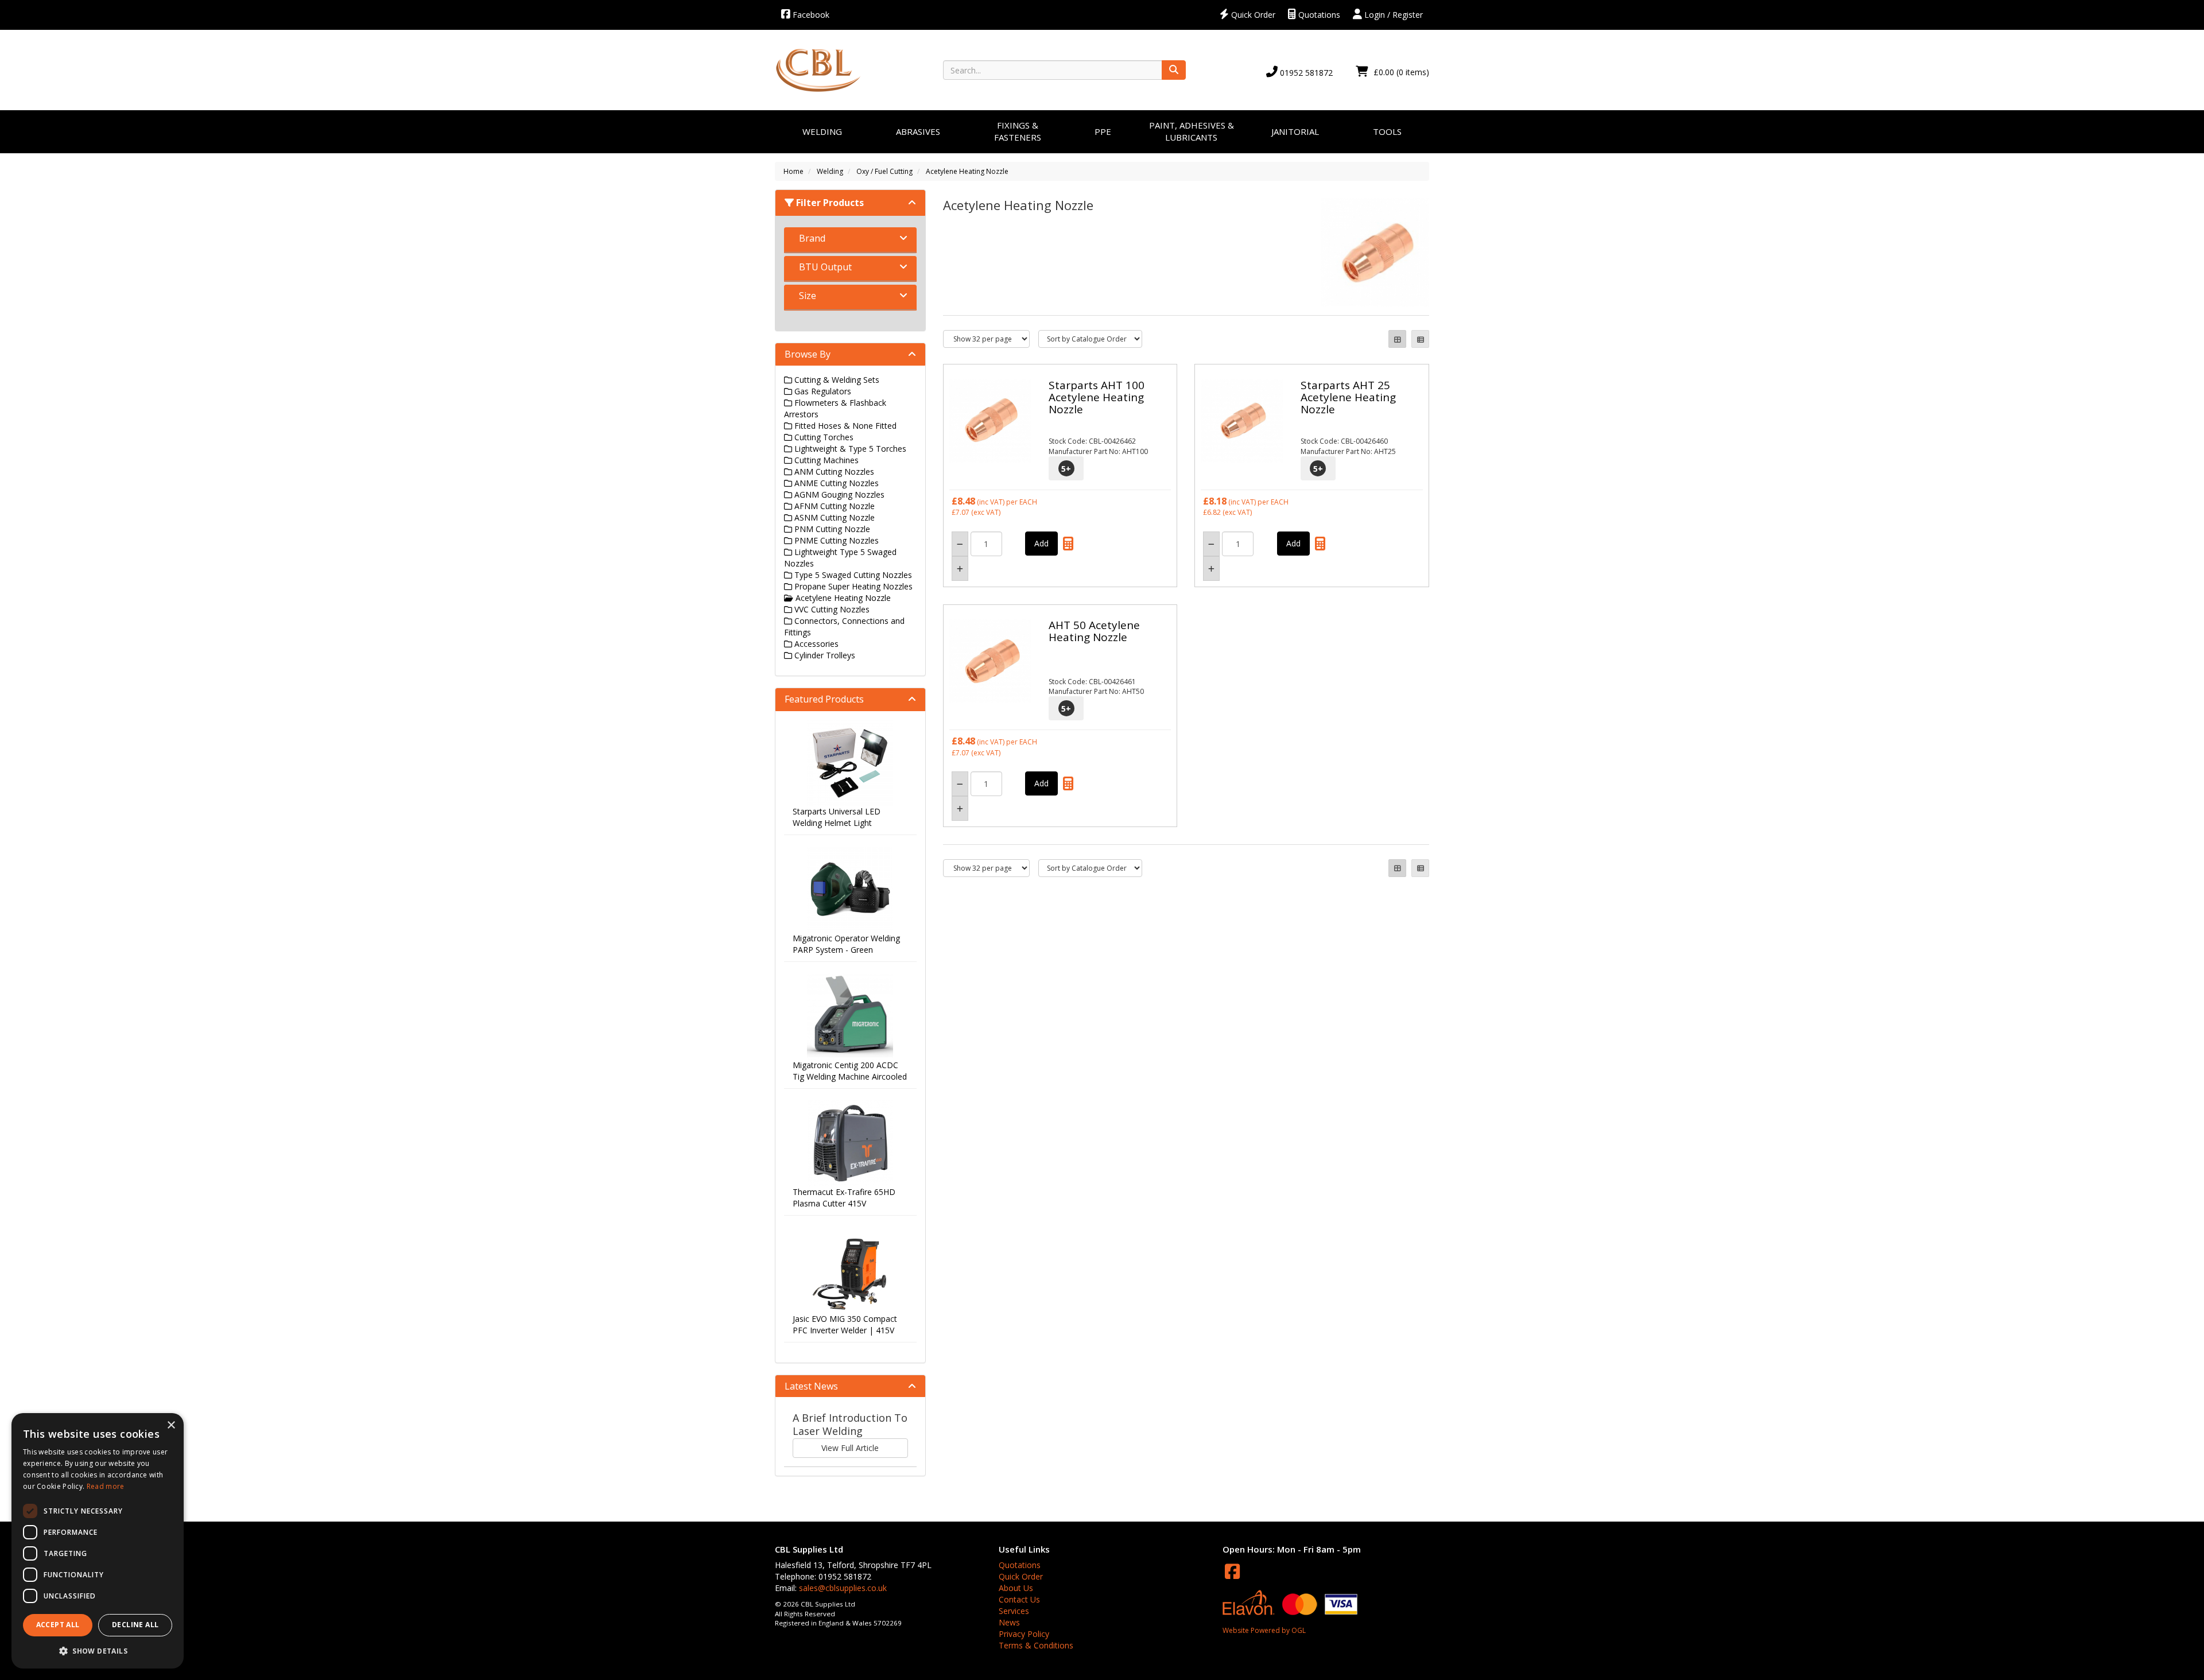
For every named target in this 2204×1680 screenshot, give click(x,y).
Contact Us (1019, 1599)
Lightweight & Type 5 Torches (849, 449)
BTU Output (825, 267)
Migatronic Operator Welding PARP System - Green (846, 944)
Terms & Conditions (1036, 1645)
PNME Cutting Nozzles (835, 540)
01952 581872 (1305, 73)
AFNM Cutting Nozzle (833, 506)
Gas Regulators (822, 391)
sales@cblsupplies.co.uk (843, 1588)
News (1009, 1622)
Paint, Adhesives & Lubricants (1192, 131)
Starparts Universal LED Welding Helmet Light (837, 817)
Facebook (810, 15)
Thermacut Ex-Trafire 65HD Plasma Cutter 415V (844, 1198)
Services (1014, 1611)
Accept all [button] (58, 1625)
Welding (822, 131)
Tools (1387, 131)
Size (808, 296)
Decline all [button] (135, 1625)
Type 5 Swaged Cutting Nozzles (852, 575)
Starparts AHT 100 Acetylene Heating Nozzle (1097, 397)
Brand (812, 238)
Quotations (1318, 15)
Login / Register (1392, 15)
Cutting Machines (825, 460)
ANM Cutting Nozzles (833, 472)
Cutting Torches (823, 437)
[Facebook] (1232, 1571)
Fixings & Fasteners (1018, 131)
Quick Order (1252, 15)
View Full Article (850, 1448)
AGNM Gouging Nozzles (838, 494)
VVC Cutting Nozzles (831, 609)
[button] (98, 1650)
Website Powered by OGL (1264, 1630)
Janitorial (1295, 131)
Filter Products (829, 203)
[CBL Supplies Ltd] (818, 70)
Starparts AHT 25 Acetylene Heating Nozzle (1348, 397)
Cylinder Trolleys (824, 655)
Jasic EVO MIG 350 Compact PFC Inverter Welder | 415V (845, 1324)
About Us (1016, 1588)
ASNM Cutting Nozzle (833, 517)
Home (793, 171)
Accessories (815, 644)
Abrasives (918, 131)
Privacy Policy (1024, 1634)
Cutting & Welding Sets (836, 380)
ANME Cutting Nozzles (835, 483)
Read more (106, 1486)
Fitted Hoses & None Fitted (844, 426)
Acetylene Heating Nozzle (967, 171)
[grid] (1397, 339)
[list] (1420, 339)
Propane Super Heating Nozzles (852, 586)
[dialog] (98, 1541)
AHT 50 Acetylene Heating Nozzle (1094, 631)
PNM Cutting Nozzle (831, 529)
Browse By (808, 354)
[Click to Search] (1174, 70)
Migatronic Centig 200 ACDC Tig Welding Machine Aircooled (850, 1071)
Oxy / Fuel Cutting (884, 171)
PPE (1103, 131)
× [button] (171, 1425)
